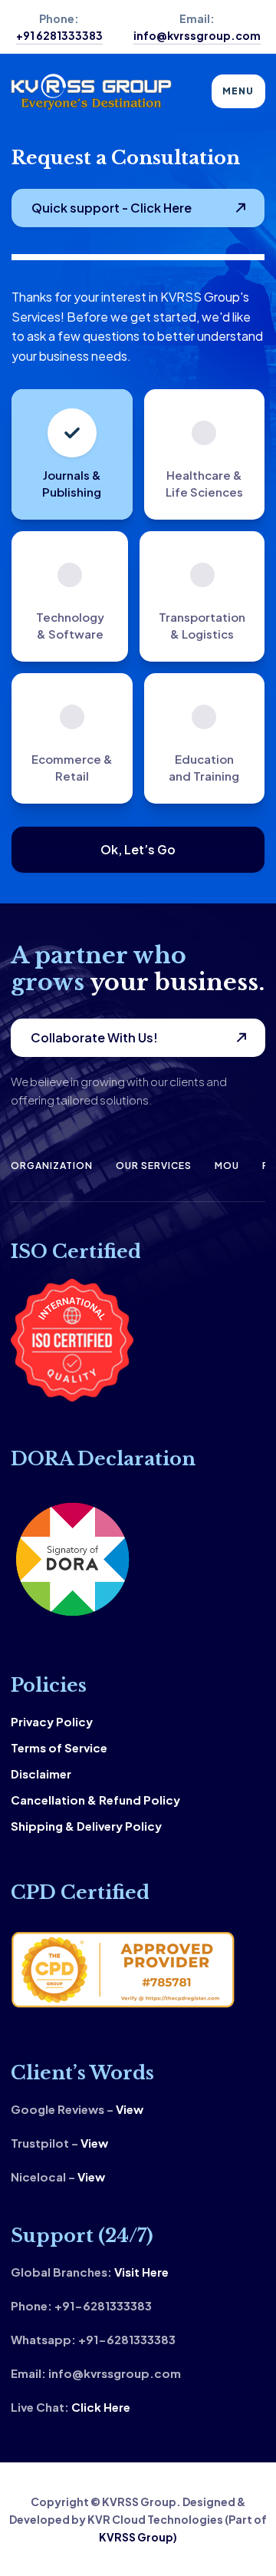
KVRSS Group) (138, 2537)
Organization (52, 1166)
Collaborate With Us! (94, 1037)
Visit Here (141, 2272)
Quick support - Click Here (112, 208)
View (130, 2109)
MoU (227, 1166)
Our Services (154, 1166)
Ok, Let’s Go (138, 849)
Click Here (101, 2407)
